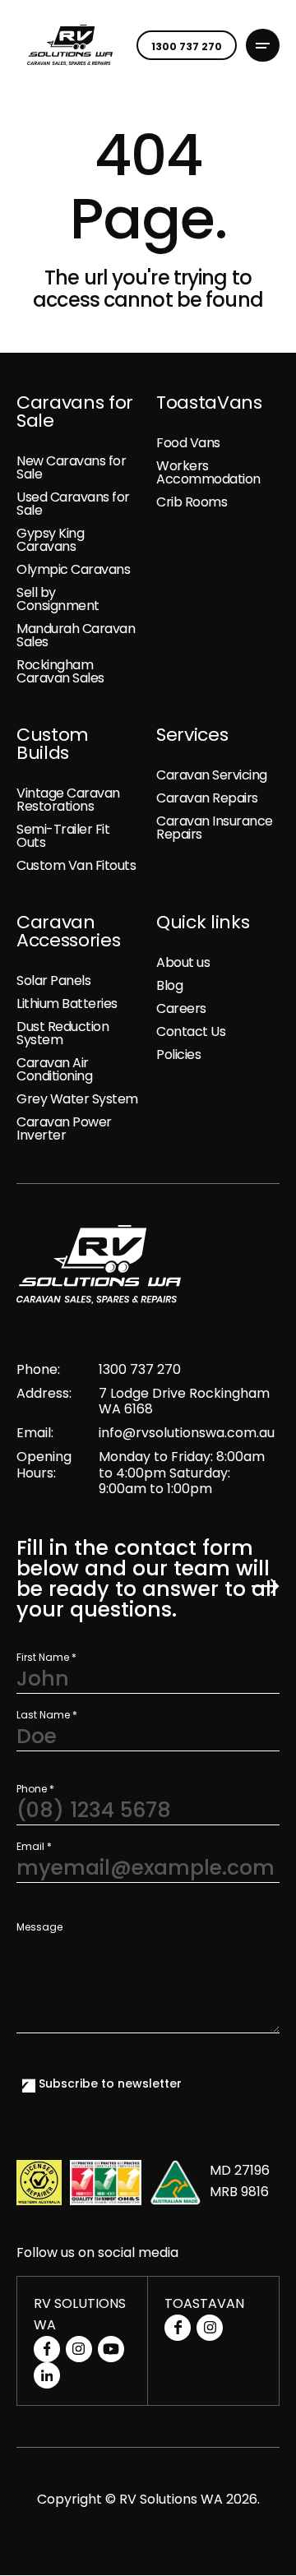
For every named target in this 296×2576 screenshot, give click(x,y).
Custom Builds (53, 744)
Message (39, 1927)
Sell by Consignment (58, 599)
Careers (181, 1008)
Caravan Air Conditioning (54, 1069)
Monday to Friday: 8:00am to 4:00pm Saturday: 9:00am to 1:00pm (182, 1473)
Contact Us (191, 1031)
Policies (178, 1054)
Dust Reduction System (62, 1033)
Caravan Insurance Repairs (215, 828)
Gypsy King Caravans (50, 540)
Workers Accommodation (208, 472)
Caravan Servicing (212, 775)
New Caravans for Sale (71, 467)
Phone (35, 1789)
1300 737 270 (140, 1369)
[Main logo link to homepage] (70, 45)
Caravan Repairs (207, 798)
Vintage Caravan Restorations (68, 800)
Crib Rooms (192, 502)
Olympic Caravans (73, 569)
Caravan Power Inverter (64, 1128)
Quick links (203, 923)
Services (192, 735)
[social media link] (47, 2349)
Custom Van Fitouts (76, 865)
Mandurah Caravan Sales (76, 635)
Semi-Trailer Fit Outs (63, 836)
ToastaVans (209, 403)
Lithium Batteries (67, 1004)
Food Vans (188, 443)
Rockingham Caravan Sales (60, 671)
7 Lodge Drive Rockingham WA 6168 (184, 1401)
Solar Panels (53, 980)
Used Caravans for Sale (73, 504)
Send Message (266, 1587)
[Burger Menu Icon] (263, 46)
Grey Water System (77, 1099)
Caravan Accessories (68, 932)
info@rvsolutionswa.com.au (187, 1433)
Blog (169, 985)
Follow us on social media (97, 2253)
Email (34, 1847)
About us (183, 962)
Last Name (47, 1715)
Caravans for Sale (75, 412)
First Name (46, 1658)
